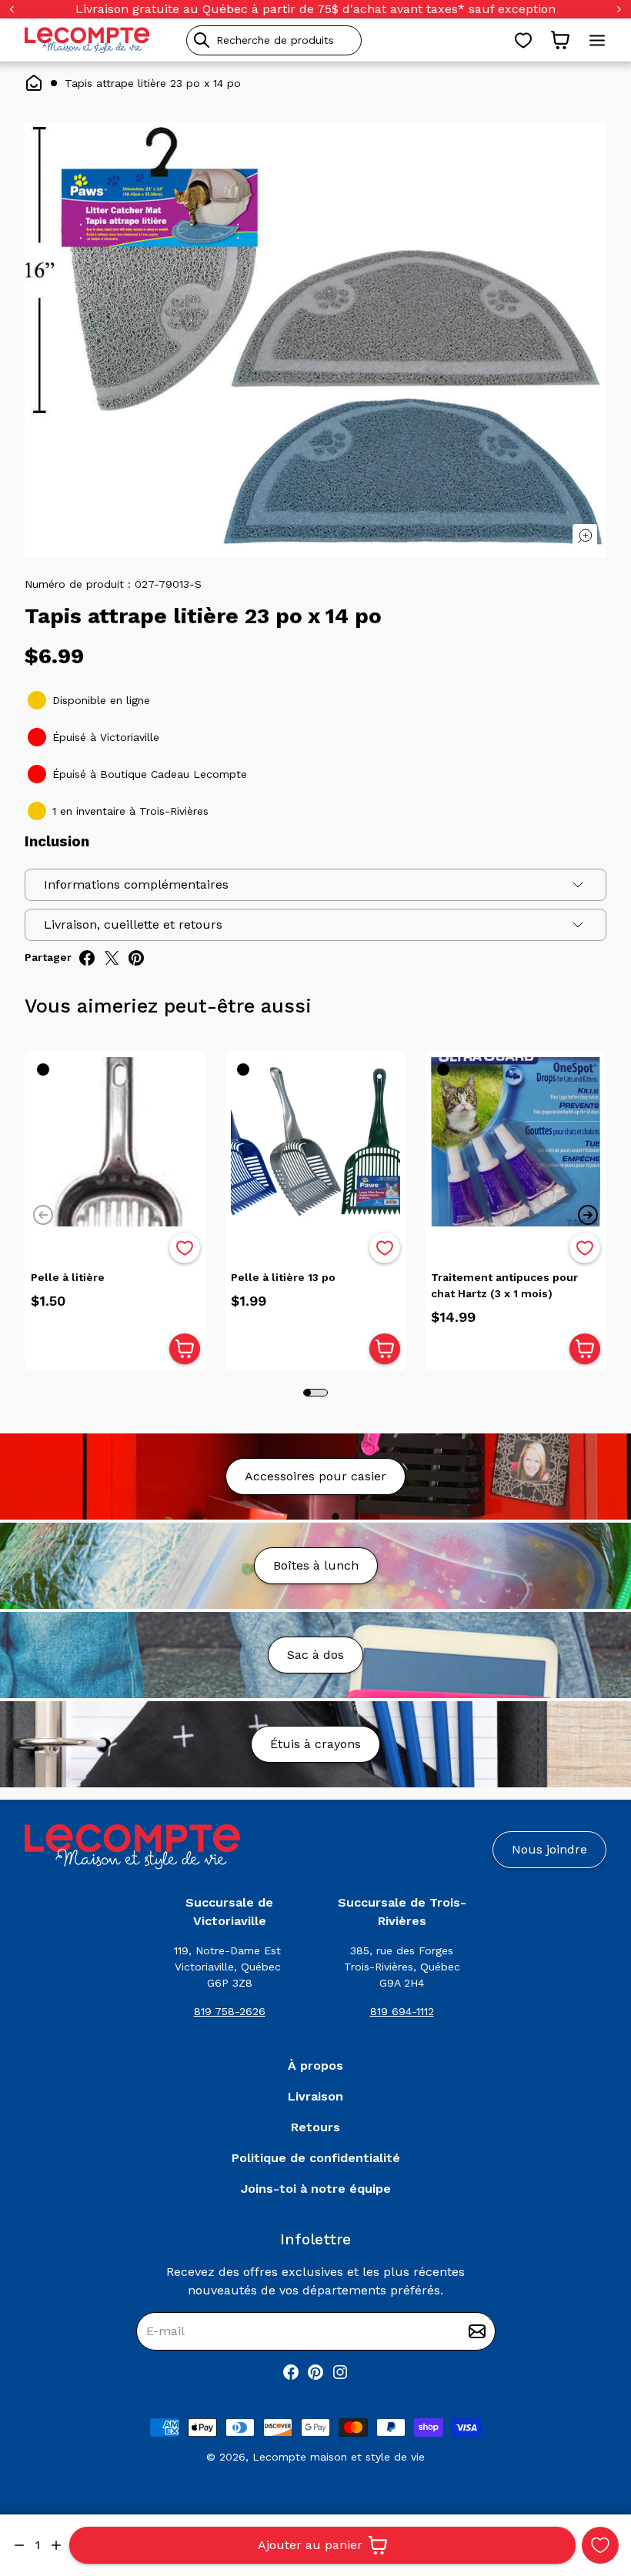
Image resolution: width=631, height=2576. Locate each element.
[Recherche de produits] (344, 40)
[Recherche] (202, 40)
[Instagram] (340, 2372)
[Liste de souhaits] (523, 40)
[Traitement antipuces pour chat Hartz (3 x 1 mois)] (516, 1142)
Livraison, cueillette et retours (133, 924)
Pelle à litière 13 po (283, 1277)
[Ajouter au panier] (185, 1349)
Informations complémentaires (136, 884)
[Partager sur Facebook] (87, 958)
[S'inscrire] (477, 2331)
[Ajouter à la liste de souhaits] (185, 1248)
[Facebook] (291, 2372)
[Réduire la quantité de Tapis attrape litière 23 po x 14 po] (19, 2545)
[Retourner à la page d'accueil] (132, 1847)
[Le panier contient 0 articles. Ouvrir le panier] (560, 40)
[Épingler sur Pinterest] (136, 958)
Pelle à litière (68, 1277)
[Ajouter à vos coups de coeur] (600, 2545)
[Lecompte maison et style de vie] (87, 40)
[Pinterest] (315, 2372)
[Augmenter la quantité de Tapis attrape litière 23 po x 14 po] (56, 2545)
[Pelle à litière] (115, 1142)
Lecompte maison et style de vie (339, 2457)
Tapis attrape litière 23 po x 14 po (153, 83)
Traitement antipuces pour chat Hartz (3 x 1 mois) (504, 1285)
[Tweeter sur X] (112, 958)
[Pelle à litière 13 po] (315, 1142)
